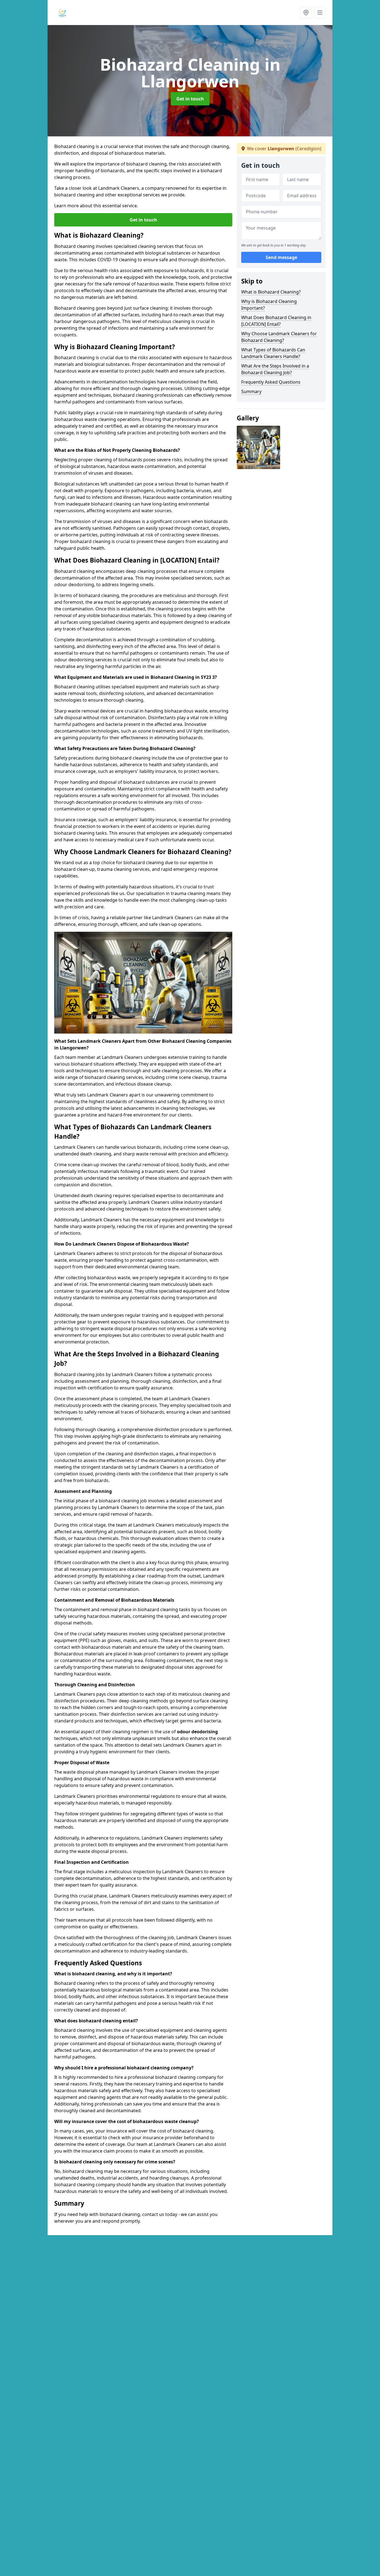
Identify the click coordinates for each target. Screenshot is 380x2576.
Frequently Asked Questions (271, 382)
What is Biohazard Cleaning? (271, 292)
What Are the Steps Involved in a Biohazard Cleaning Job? (275, 369)
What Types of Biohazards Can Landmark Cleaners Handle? (273, 353)
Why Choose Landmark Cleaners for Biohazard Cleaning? (279, 337)
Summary (251, 391)
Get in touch (190, 99)
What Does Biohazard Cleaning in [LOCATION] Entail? (276, 321)
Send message (281, 257)
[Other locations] (306, 13)
